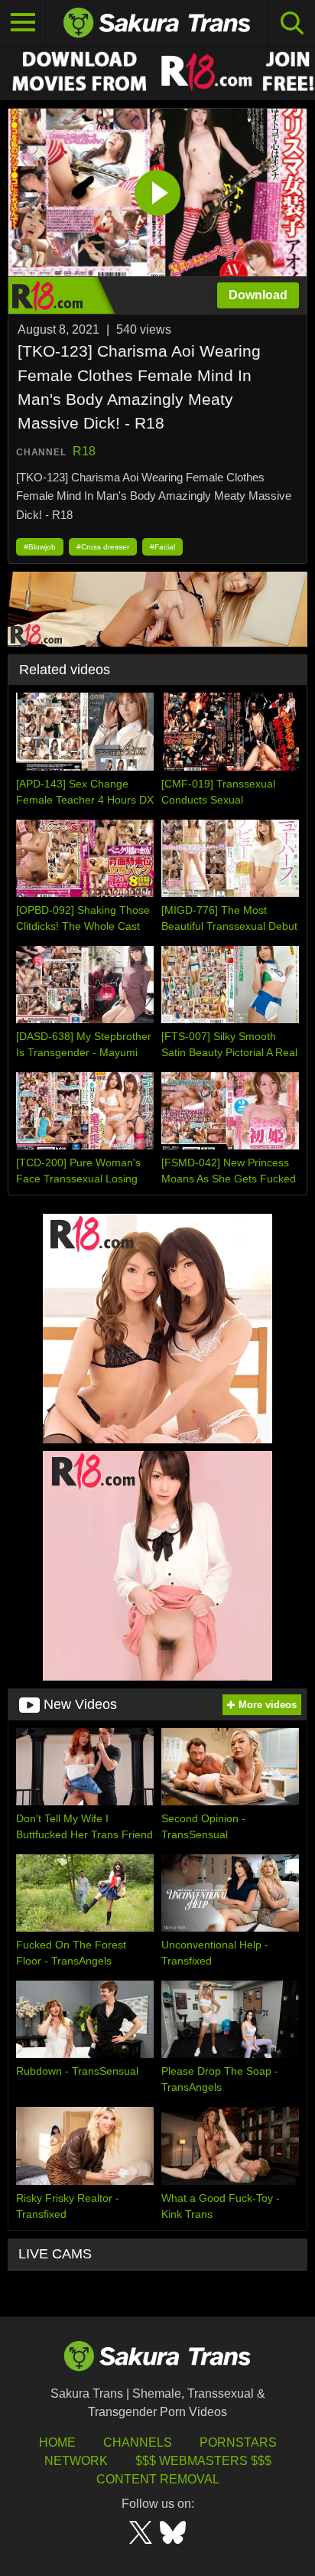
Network (76, 2461)
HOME (57, 2442)
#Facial (162, 547)
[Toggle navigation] (23, 23)
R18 (84, 451)
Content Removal (158, 2479)
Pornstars (238, 2442)
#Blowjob (40, 547)
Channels (138, 2442)
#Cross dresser (103, 547)
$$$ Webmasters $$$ (203, 2461)
